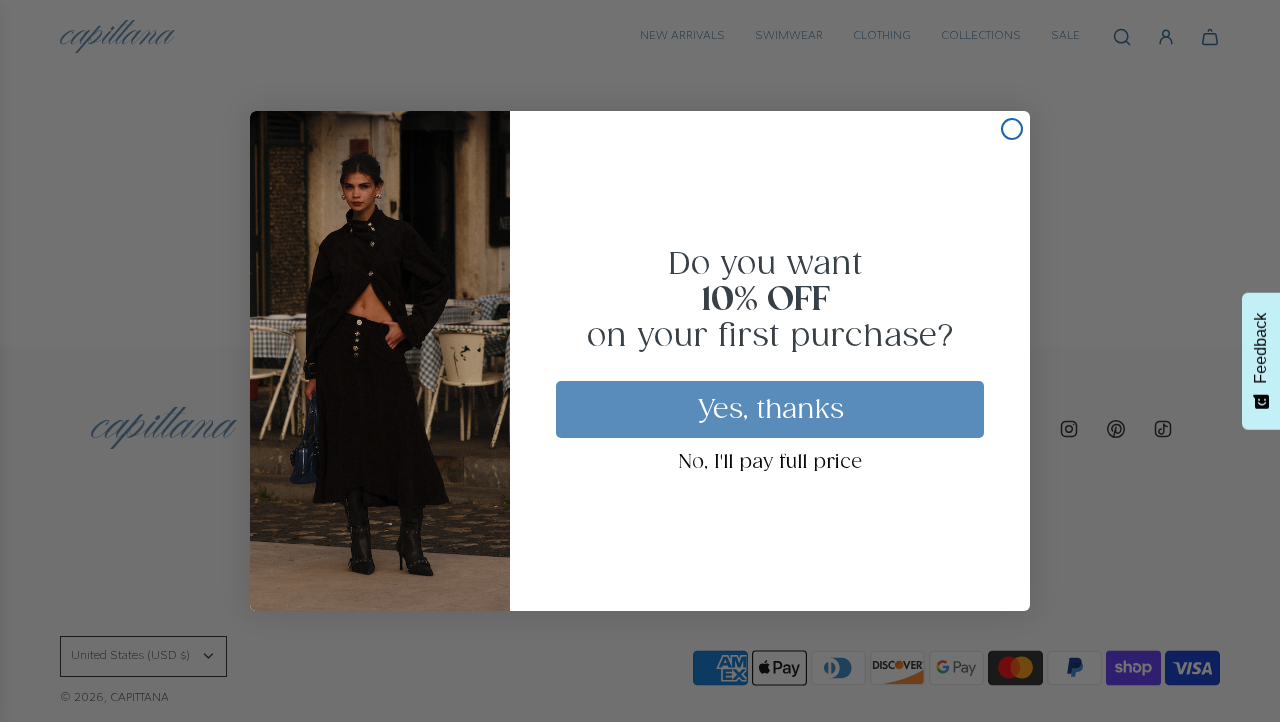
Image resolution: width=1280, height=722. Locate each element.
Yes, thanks (770, 410)
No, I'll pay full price (770, 463)
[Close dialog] (1012, 129)
